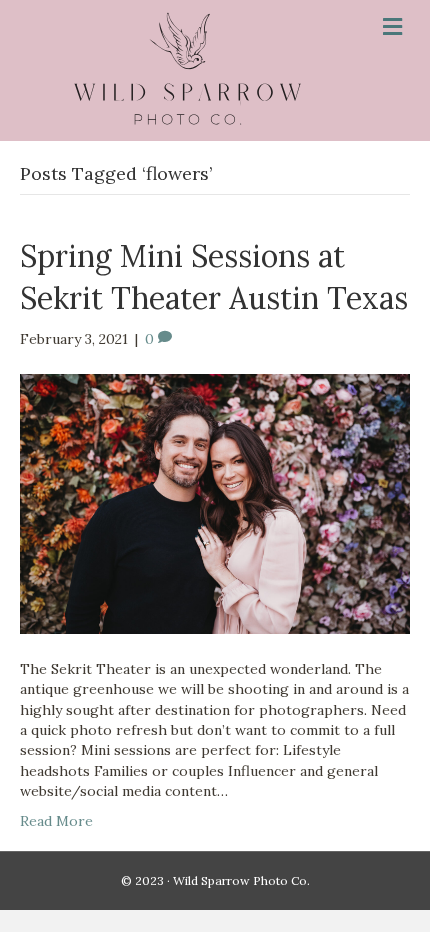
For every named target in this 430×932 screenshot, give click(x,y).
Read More (56, 821)
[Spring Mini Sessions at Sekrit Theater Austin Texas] (215, 503)
